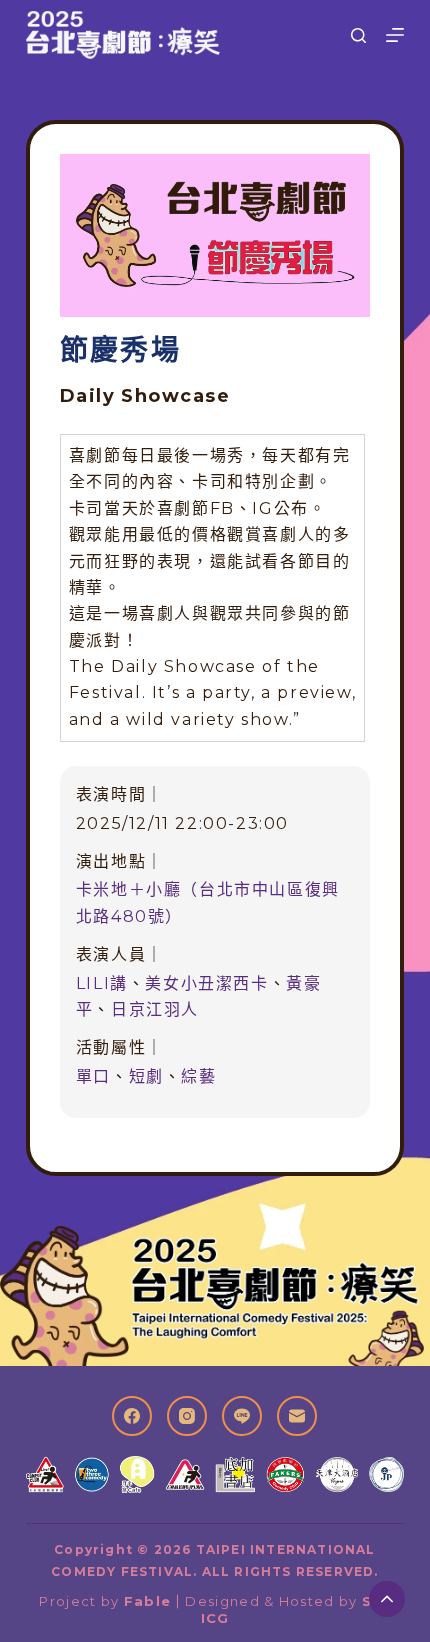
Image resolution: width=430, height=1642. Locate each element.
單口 (93, 1076)
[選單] (395, 35)
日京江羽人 (155, 1009)
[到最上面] (387, 1599)
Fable (148, 1601)
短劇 (146, 1076)
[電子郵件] (297, 1416)
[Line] (242, 1416)
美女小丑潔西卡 (206, 983)
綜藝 (198, 1076)
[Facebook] (132, 1416)
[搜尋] (358, 35)
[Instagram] (187, 1416)
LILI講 (102, 983)
